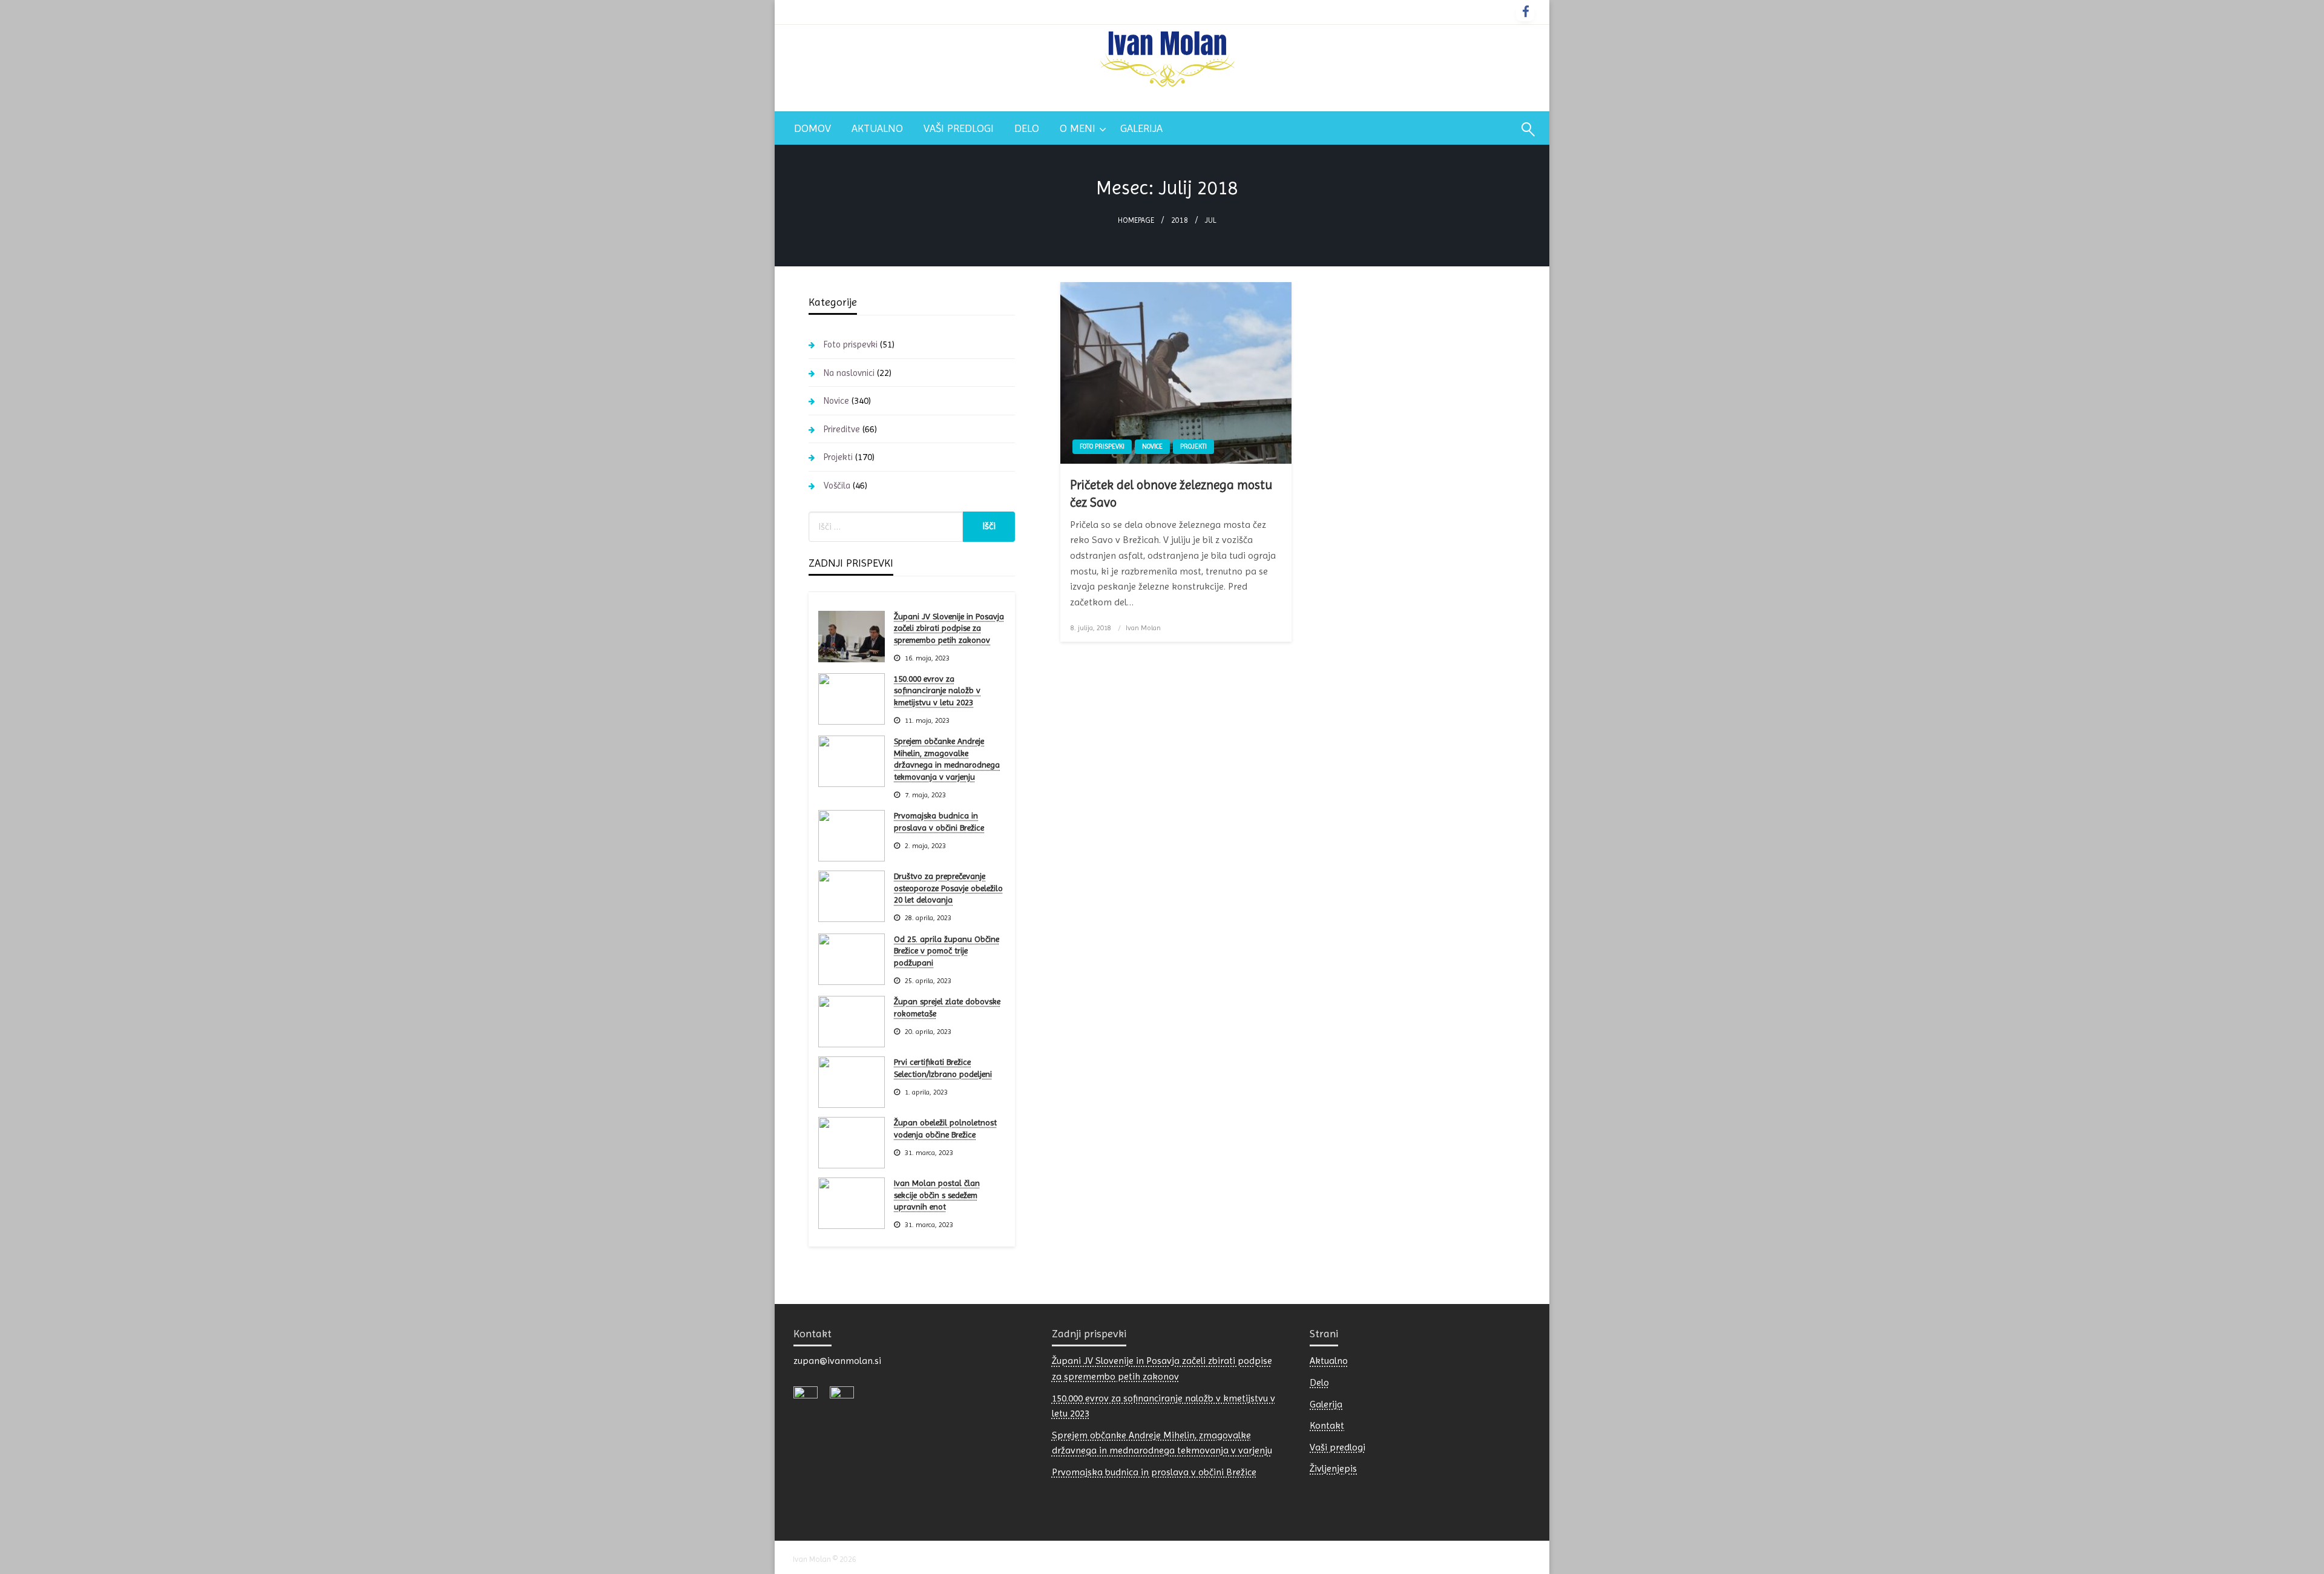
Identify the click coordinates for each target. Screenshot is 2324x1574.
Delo (1027, 128)
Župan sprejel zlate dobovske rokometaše (947, 1007)
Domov (812, 128)
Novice (1152, 446)
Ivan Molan (1143, 628)
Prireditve (842, 429)
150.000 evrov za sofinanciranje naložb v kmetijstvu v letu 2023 (937, 690)
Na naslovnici (849, 373)
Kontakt (1327, 1425)
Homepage (1136, 220)
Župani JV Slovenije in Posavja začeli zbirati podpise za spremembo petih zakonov (949, 628)
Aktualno (877, 128)
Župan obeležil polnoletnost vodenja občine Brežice (945, 1128)
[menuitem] (812, 128)
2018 (1180, 220)
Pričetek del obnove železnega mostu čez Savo (1171, 494)
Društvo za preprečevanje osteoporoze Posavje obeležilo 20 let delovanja (948, 888)
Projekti (1193, 446)
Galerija (1141, 128)
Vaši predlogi (959, 128)
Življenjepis (1333, 1468)
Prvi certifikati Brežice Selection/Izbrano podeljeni (943, 1068)
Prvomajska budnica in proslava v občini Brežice (939, 822)
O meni (1078, 128)
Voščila (837, 486)
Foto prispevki (1102, 446)
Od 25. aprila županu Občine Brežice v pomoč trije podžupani (947, 951)
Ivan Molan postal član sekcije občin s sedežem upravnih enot (937, 1195)
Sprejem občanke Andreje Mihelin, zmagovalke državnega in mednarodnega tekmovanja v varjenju (947, 759)
